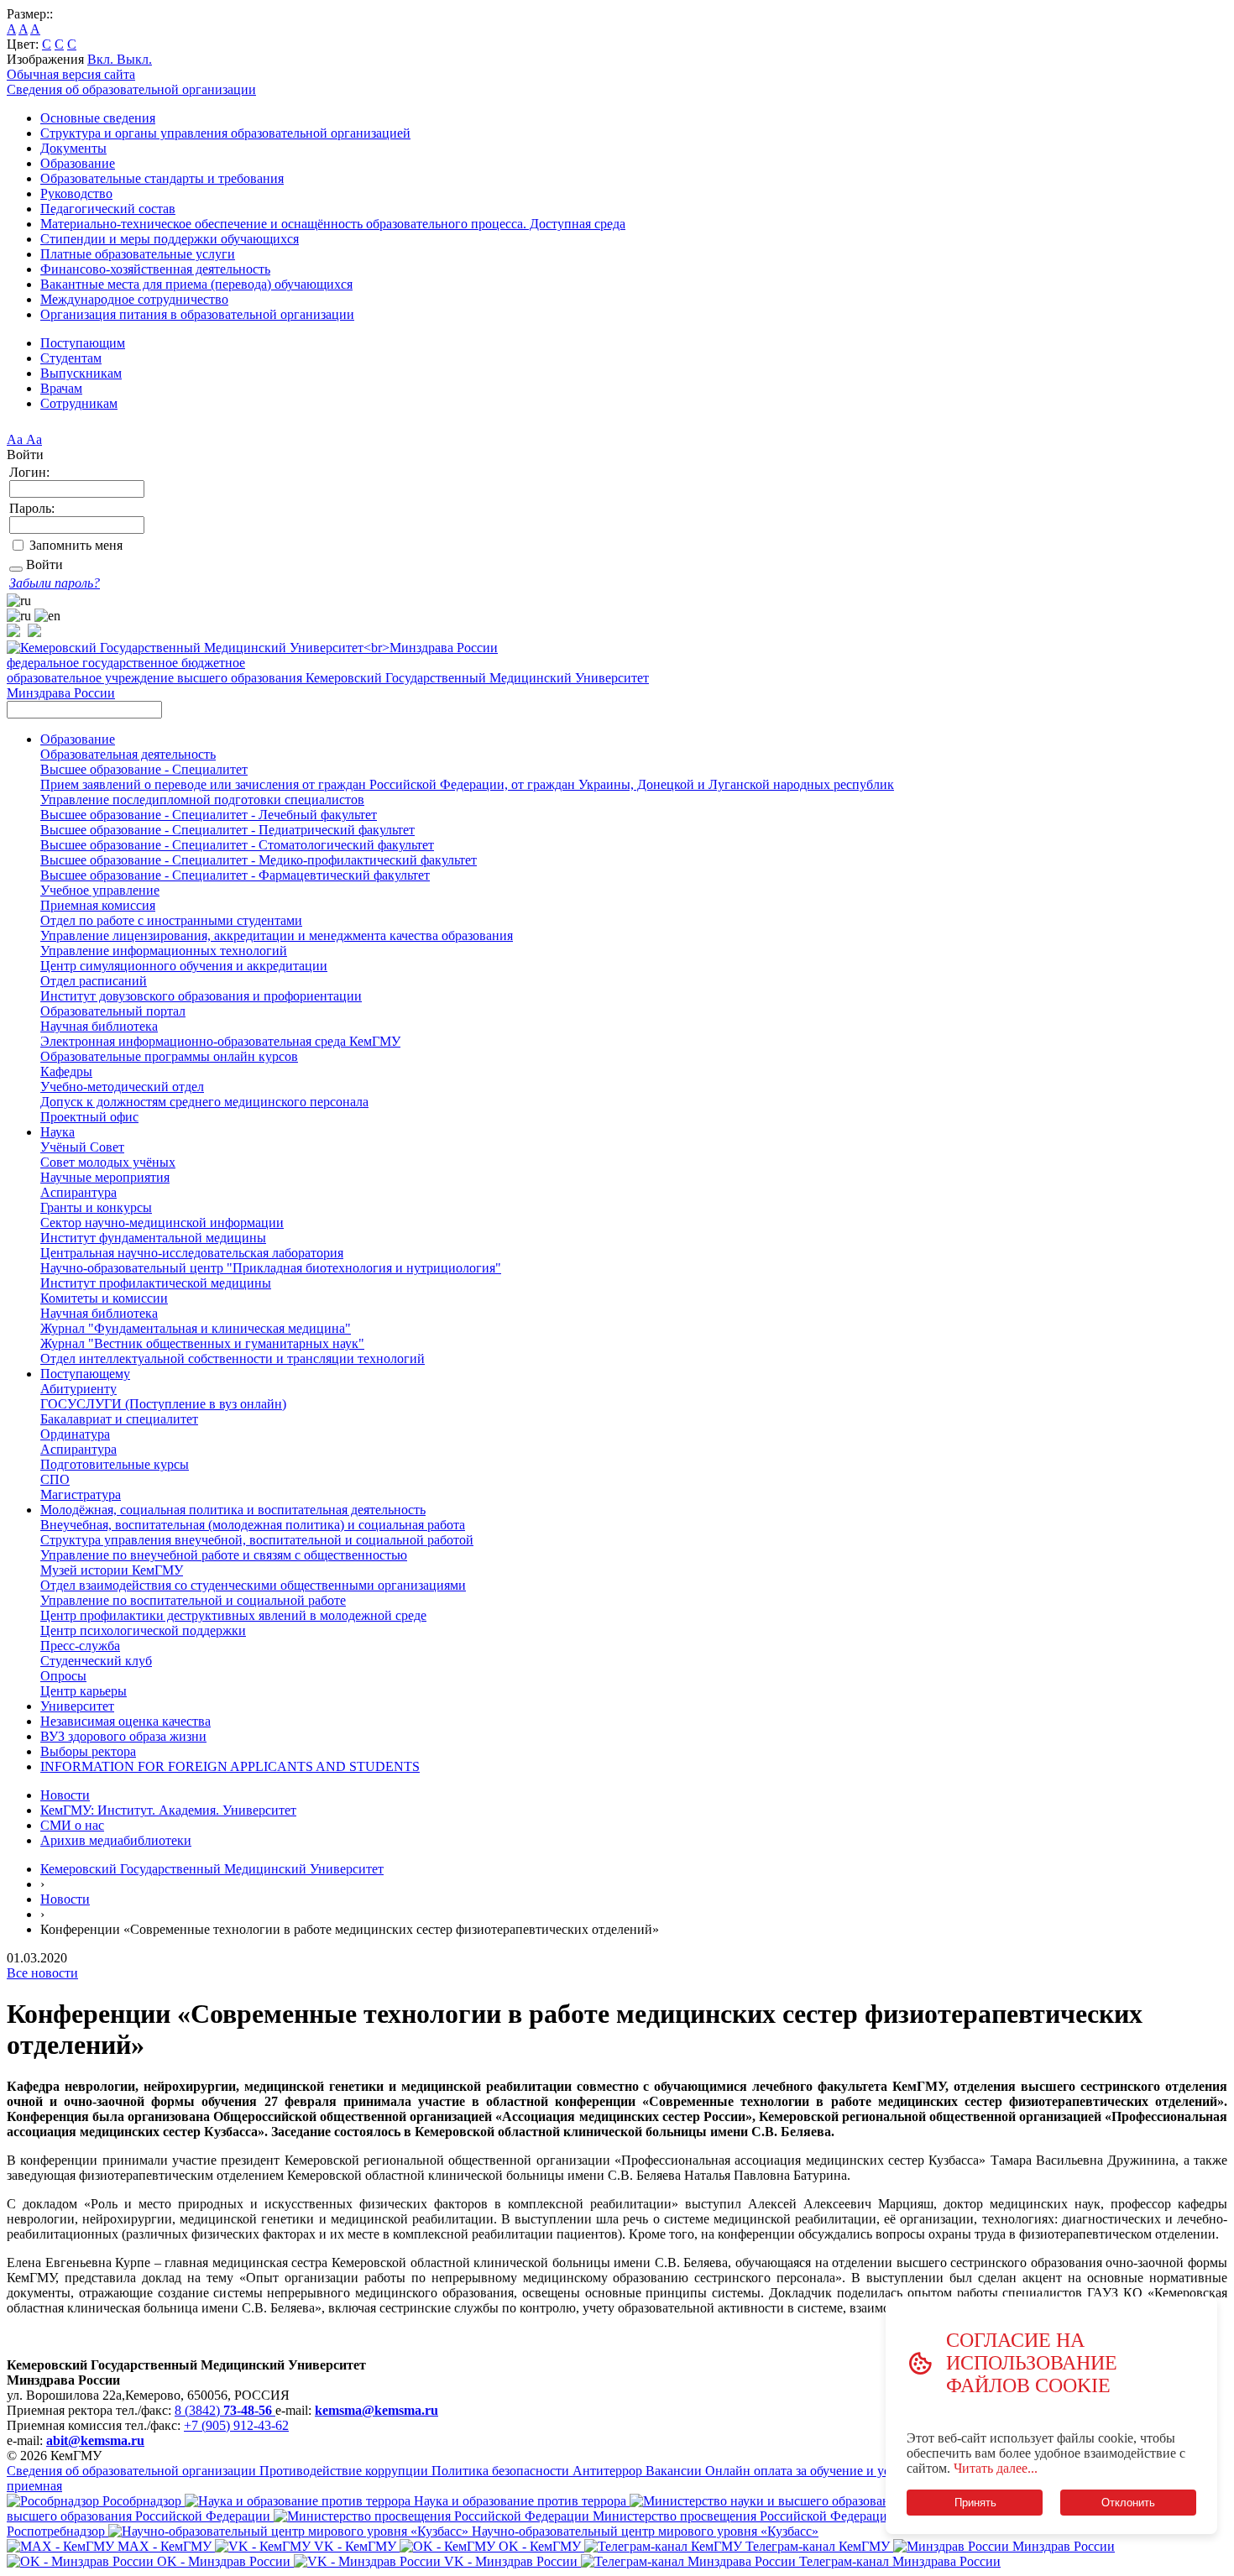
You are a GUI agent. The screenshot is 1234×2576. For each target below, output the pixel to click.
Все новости (42, 1973)
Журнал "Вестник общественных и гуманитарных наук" (202, 1343)
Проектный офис (89, 1117)
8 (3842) (223, 2410)
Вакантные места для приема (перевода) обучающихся (196, 284)
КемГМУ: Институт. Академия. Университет (168, 1810)
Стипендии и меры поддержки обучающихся (170, 239)
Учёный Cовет (82, 1147)
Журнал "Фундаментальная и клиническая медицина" (196, 1328)
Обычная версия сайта (71, 74)
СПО (55, 1479)
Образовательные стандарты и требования (162, 178)
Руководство (76, 193)
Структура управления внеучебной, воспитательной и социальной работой (257, 1540)
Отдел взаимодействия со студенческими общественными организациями (253, 1585)
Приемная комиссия (98, 905)
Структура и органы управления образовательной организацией (225, 133)
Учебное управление (100, 890)
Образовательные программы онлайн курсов (169, 1056)
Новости (65, 1795)
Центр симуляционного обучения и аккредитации (184, 966)
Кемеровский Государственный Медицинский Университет (212, 1869)
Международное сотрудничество (134, 299)
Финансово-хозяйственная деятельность (155, 269)
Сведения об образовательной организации (131, 89)
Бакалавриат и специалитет (119, 1419)
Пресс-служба (80, 1646)
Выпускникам (81, 373)
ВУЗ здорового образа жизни (123, 1736)
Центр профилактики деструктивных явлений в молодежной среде (233, 1615)
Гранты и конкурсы (96, 1207)
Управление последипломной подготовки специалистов (202, 799)
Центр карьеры (84, 1691)
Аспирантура (78, 1192)
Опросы (63, 1676)
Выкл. (134, 59)
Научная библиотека (99, 1026)
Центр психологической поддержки (143, 1630)
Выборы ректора (88, 1751)
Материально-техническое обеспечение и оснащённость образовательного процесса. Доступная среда (333, 224)
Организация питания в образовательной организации (197, 314)
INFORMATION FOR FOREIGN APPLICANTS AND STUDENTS (230, 1766)
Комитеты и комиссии (104, 1298)
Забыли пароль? (55, 583)
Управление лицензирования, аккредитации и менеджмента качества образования (277, 935)
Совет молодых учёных (108, 1162)
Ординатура (75, 1434)
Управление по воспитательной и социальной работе (193, 1600)
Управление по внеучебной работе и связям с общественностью (224, 1555)
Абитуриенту (78, 1389)
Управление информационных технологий (164, 951)
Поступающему (85, 1374)
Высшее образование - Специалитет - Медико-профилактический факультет (259, 860)
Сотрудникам (79, 403)
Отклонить (1128, 2503)
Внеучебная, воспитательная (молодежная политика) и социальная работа (253, 1525)
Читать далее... (996, 2468)
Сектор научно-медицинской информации (162, 1223)
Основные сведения (98, 118)
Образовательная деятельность (128, 754)
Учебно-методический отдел (122, 1087)
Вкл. (102, 59)
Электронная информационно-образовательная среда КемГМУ (220, 1041)
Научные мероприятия (105, 1177)
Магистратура (81, 1494)
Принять (975, 2503)
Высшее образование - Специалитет (144, 769)
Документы (73, 148)
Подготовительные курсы (115, 1464)
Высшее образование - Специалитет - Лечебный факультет (209, 815)
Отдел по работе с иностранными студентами (171, 920)
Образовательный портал (113, 1011)
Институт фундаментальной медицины (153, 1238)
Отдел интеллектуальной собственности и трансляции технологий (233, 1359)
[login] (16, 569)
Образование (78, 163)
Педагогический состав (108, 209)
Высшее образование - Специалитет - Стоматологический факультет (237, 845)
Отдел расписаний (94, 981)
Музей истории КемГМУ (112, 1570)
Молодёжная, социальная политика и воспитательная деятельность (233, 1510)
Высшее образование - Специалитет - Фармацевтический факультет (235, 875)
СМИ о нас (72, 1825)
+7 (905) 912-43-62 (236, 2425)
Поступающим (83, 343)
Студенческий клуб (96, 1661)
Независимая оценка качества (125, 1721)
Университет (77, 1706)
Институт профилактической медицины (156, 1283)
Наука (58, 1132)
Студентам (71, 358)
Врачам (61, 388)
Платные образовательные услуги (138, 254)
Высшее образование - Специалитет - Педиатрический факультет (227, 830)
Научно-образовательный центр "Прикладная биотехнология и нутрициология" (271, 1268)
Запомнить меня (76, 545)
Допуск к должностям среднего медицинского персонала (204, 1102)
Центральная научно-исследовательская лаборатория (192, 1253)
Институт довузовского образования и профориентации (201, 996)
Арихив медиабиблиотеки (116, 1840)
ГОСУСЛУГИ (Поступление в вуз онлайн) (163, 1404)
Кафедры (66, 1071)
